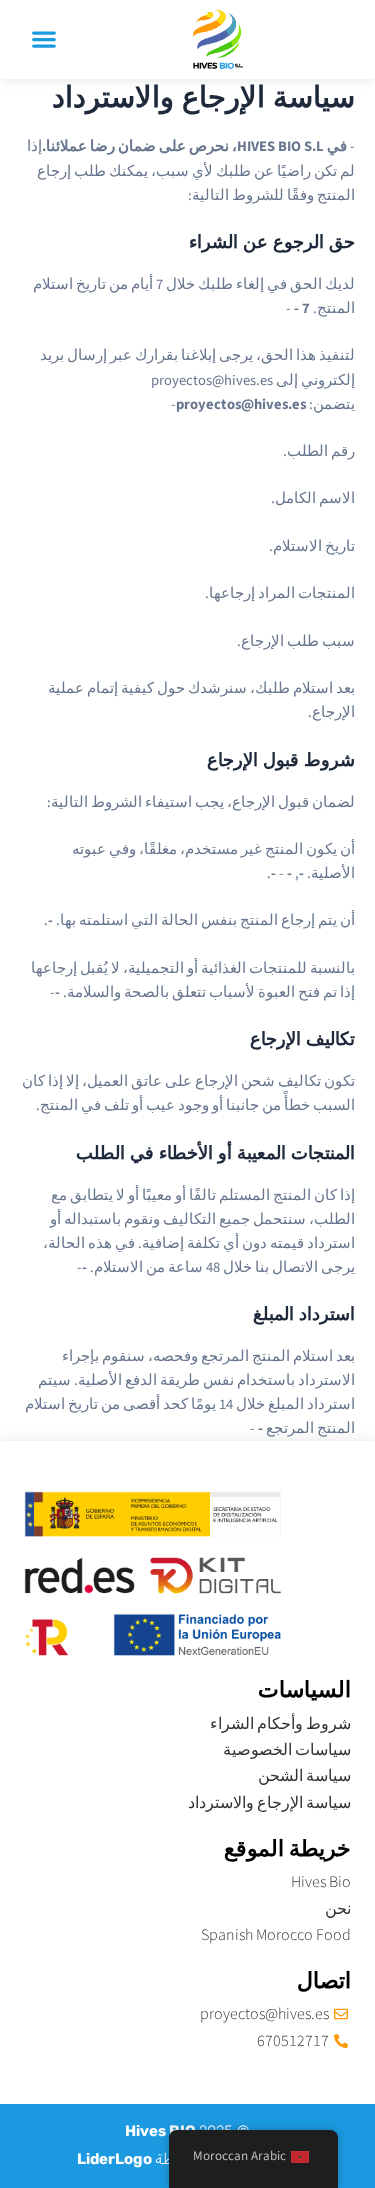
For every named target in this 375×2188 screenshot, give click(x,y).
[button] (43, 39)
